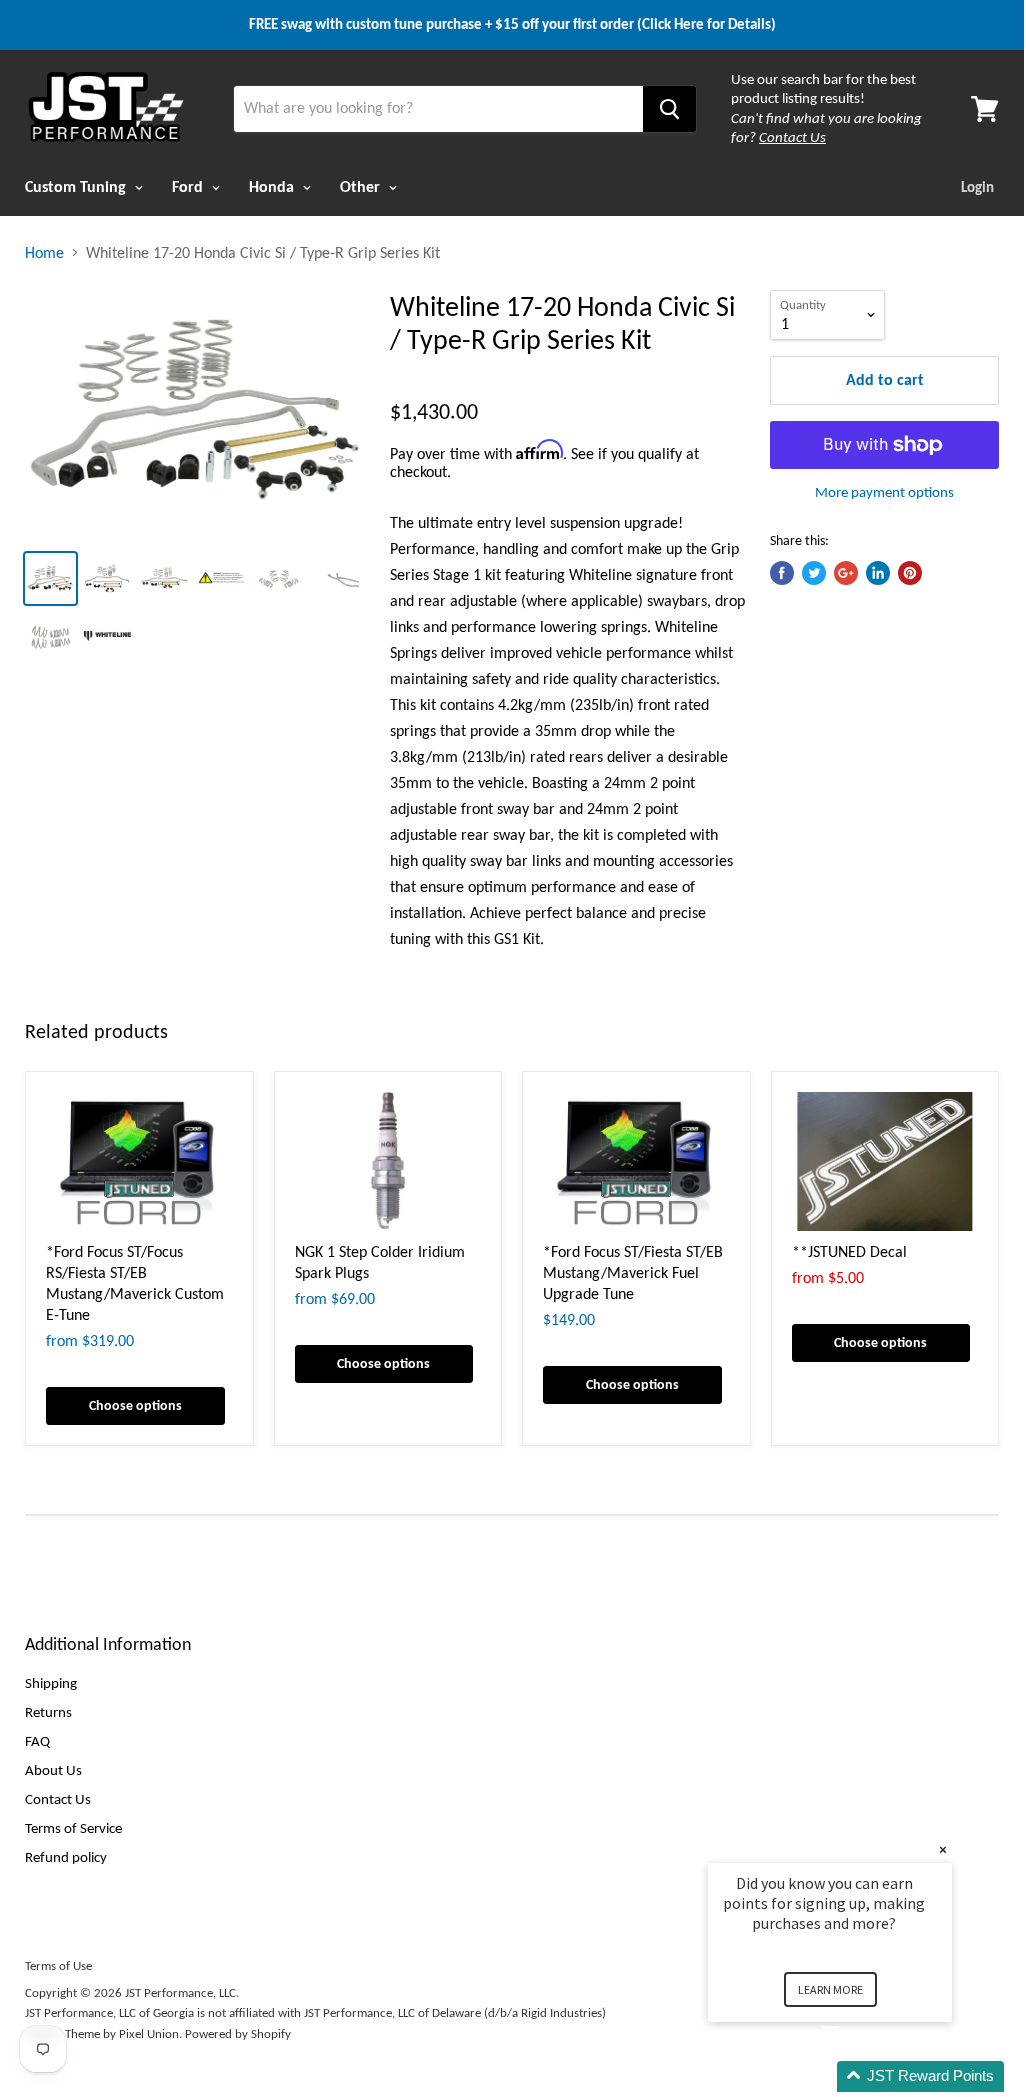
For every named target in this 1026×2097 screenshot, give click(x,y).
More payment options (884, 492)
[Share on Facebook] (782, 573)
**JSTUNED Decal (849, 1251)
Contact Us (58, 1799)
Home (44, 253)
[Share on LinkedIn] (878, 573)
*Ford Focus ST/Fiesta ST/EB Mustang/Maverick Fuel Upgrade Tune (633, 1272)
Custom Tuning (77, 186)
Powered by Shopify (238, 2033)
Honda (273, 186)
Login (977, 187)
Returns (48, 1712)
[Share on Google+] (846, 573)
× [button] (943, 1849)
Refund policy (66, 1857)
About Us (53, 1770)
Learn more (830, 1989)
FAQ (37, 1741)
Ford (189, 186)
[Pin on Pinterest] (910, 573)
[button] (854, 2076)
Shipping (51, 1683)
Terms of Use (58, 1965)
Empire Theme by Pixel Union (102, 2033)
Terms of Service (73, 1828)
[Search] (669, 109)
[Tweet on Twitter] (814, 573)
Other (362, 186)
